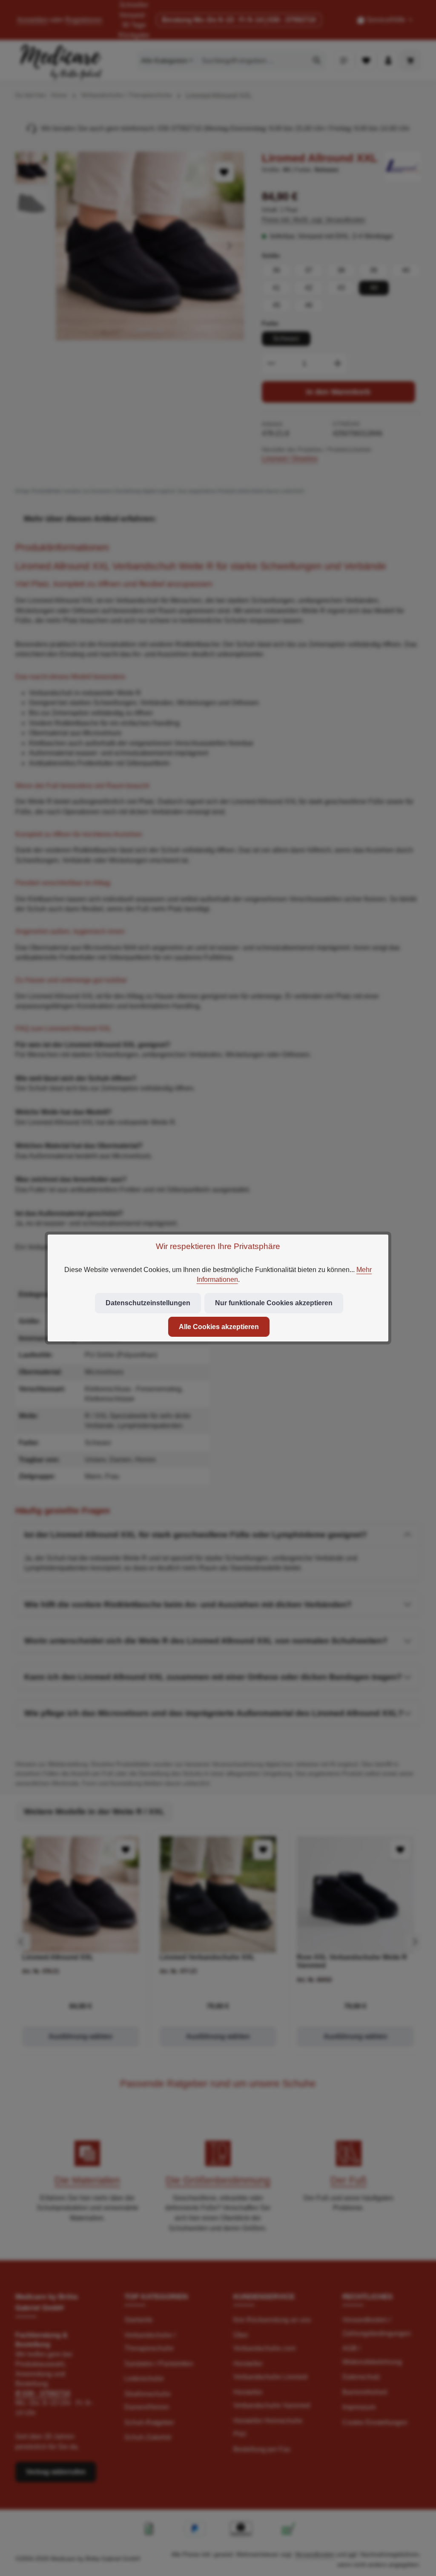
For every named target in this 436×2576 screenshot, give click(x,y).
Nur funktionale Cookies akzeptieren (274, 1303)
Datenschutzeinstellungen (148, 1303)
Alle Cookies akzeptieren (219, 1327)
